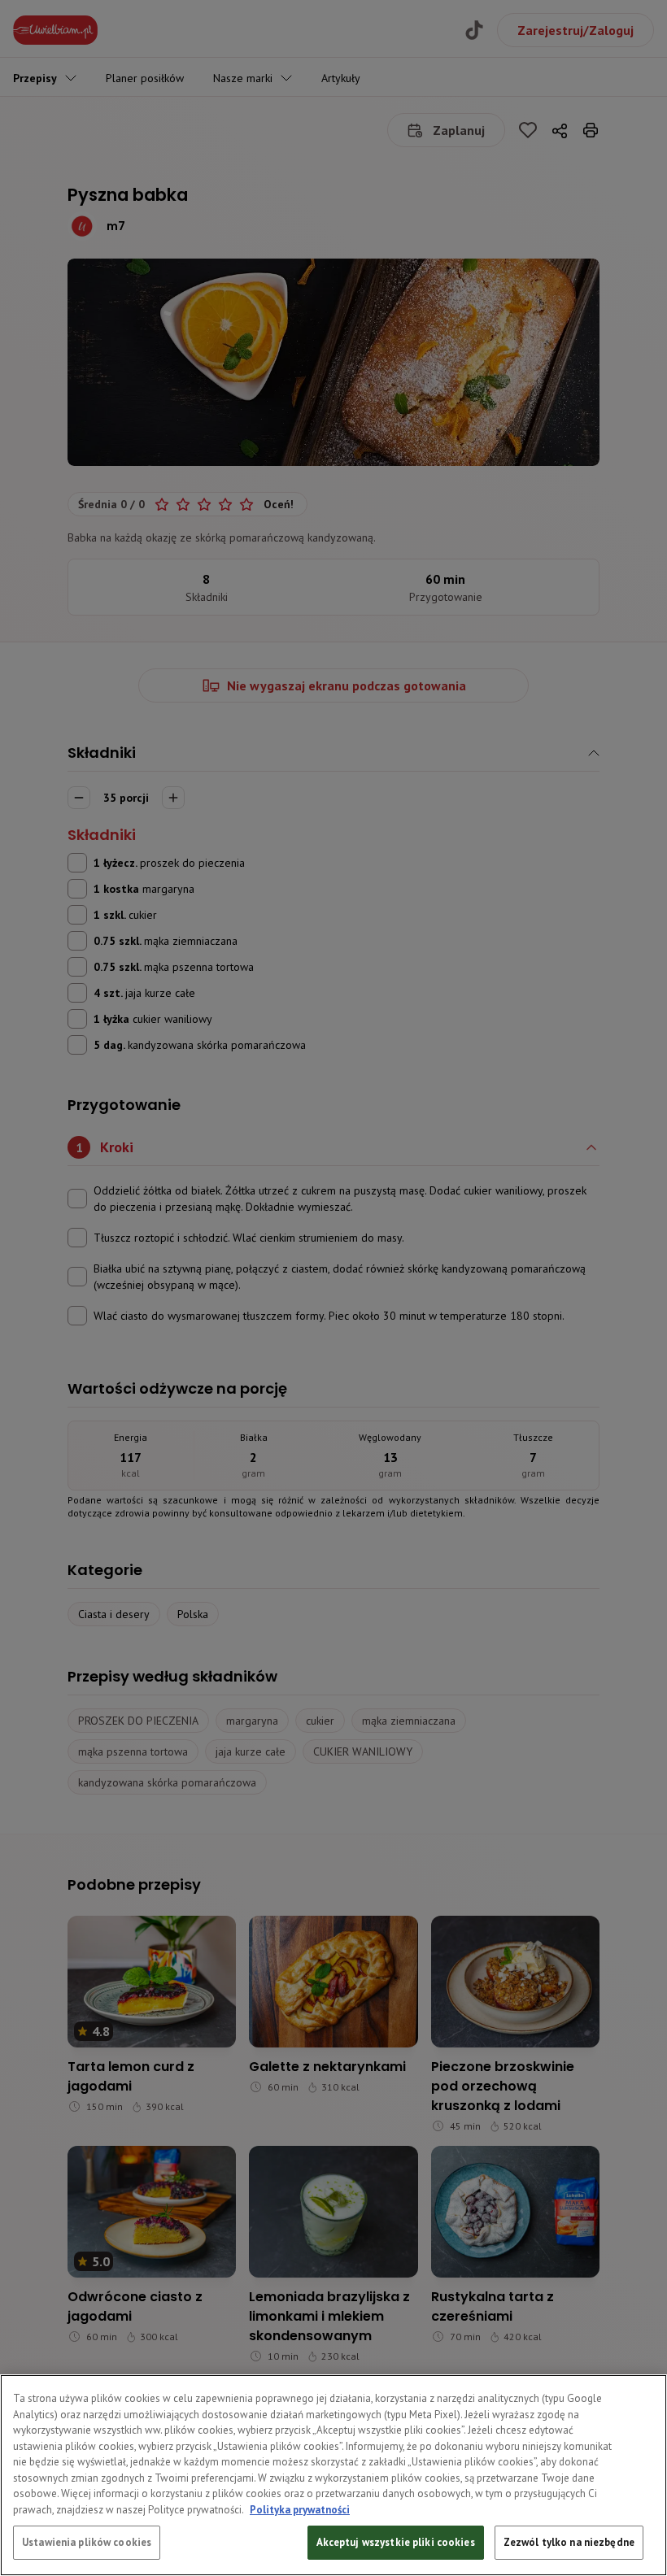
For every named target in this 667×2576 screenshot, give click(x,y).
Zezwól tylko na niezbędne (569, 2542)
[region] (333, 2475)
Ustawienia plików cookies (87, 2542)
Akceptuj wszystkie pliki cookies (396, 2542)
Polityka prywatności (300, 2510)
